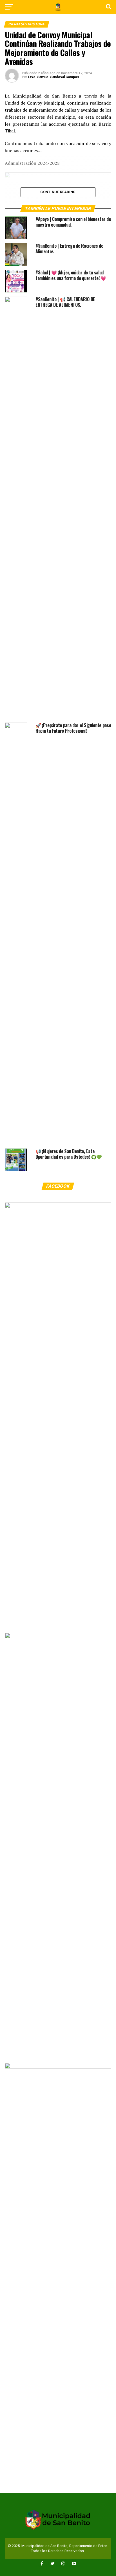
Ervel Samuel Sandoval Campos (53, 77)
